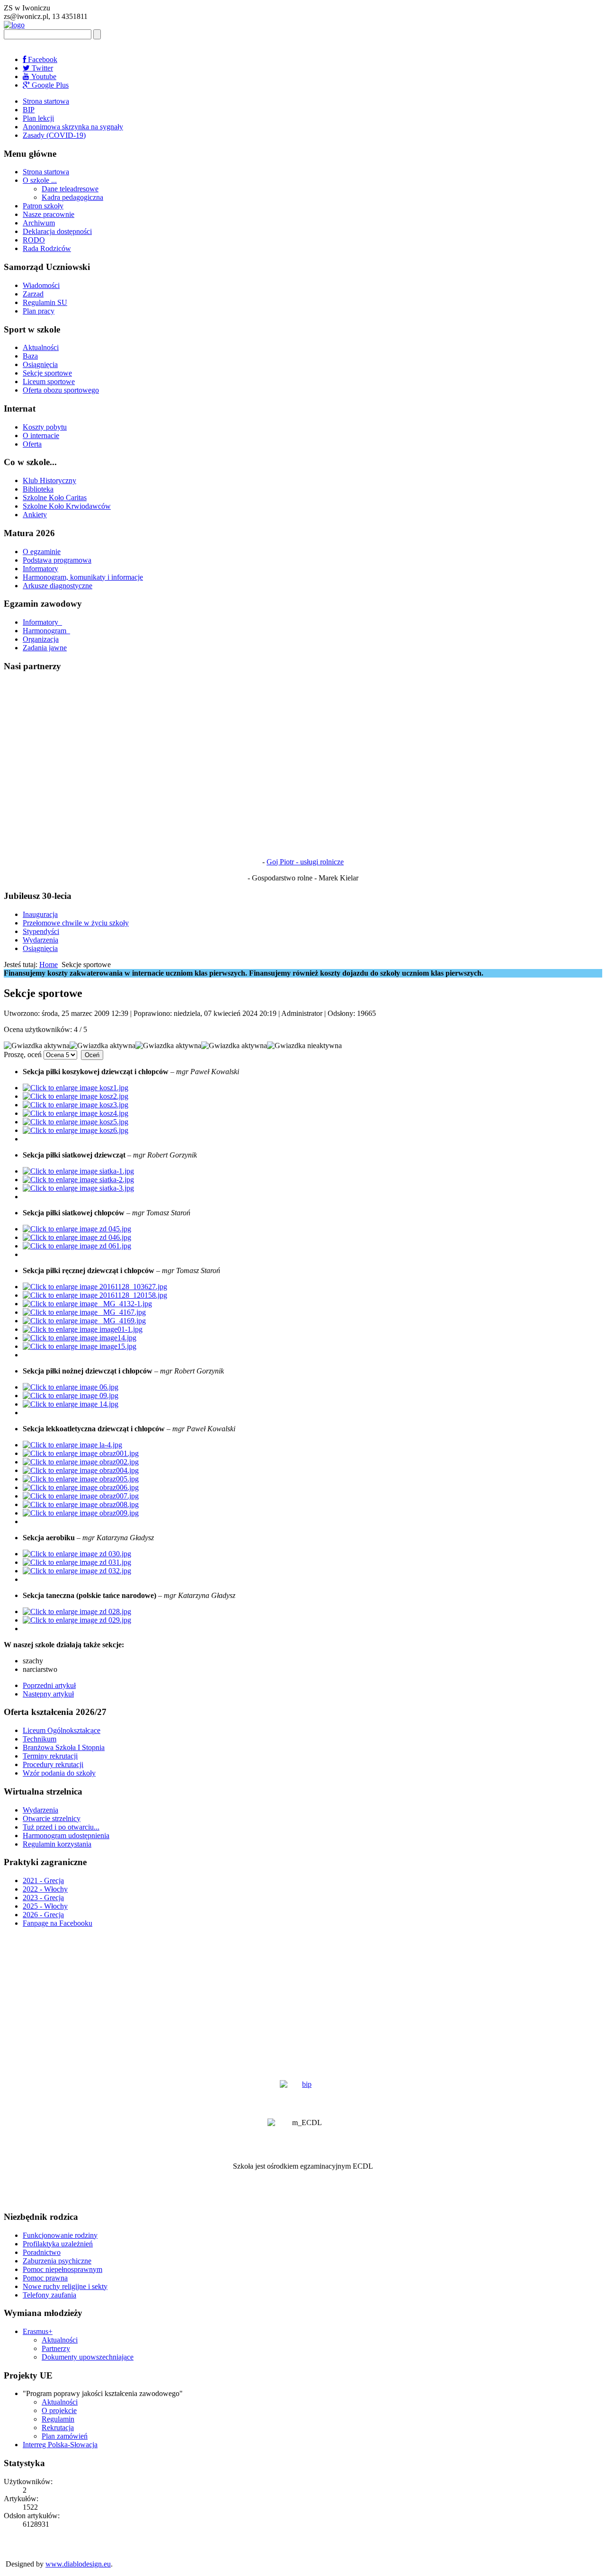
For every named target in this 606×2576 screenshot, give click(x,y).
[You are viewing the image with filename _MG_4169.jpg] (84, 1321)
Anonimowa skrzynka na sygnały (73, 127)
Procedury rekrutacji (53, 1764)
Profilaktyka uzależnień (58, 2244)
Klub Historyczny (49, 480)
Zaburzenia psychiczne (57, 2261)
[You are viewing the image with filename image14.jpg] (80, 1338)
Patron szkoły (43, 206)
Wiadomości (41, 285)
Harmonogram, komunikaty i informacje (83, 577)
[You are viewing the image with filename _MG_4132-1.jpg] (87, 1304)
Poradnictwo (42, 2252)
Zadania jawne (45, 648)
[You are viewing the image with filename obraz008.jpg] (81, 1504)
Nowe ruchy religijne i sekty (65, 2286)
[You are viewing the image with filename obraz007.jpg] (81, 1496)
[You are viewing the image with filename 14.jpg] (71, 1404)
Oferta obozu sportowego (61, 390)
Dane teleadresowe (70, 189)
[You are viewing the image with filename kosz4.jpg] (76, 1113)
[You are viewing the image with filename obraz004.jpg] (81, 1470)
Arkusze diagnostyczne (58, 586)
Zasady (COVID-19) (54, 135)
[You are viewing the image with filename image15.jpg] (80, 1346)
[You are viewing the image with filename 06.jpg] (71, 1387)
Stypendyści (41, 931)
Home (49, 965)
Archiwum (39, 223)
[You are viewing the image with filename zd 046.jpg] (77, 1237)
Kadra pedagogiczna (72, 197)
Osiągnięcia (40, 364)
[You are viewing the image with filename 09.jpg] (71, 1396)
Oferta (32, 444)
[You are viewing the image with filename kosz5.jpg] (76, 1122)
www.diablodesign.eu (78, 2564)
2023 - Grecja (43, 1898)
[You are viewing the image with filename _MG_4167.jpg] (84, 1312)
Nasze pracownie (49, 214)
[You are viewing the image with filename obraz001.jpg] (81, 1453)
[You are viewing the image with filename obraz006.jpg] (81, 1487)
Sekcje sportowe (47, 373)
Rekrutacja (58, 2428)
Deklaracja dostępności (57, 231)
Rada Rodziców (47, 248)
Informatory (40, 569)
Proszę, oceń (23, 1055)
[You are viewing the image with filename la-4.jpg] (72, 1445)
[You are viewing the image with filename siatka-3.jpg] (78, 1188)
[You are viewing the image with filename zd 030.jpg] (77, 1554)
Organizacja (41, 639)
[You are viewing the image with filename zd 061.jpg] (77, 1246)
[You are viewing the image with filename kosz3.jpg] (76, 1105)
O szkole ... (40, 180)
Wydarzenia (40, 940)
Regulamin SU (45, 302)
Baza (30, 356)
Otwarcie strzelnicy (52, 1818)
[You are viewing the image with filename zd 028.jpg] (77, 1611)
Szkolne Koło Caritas (55, 498)
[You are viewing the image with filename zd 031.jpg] (77, 1562)
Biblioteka (38, 489)
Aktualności (41, 347)
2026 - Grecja (43, 1915)
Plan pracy (39, 311)
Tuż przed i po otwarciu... (61, 1827)
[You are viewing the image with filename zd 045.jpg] (77, 1229)
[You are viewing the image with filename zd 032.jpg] (77, 1571)
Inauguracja (40, 914)
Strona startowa (46, 101)
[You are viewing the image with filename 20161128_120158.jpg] (95, 1295)
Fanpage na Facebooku (58, 1923)
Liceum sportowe (49, 381)
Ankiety (35, 515)
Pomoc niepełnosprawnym (62, 2269)
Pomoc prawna (45, 2278)
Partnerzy (56, 2348)
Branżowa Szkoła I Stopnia (64, 1747)
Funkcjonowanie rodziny (60, 2235)
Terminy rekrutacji (50, 1756)
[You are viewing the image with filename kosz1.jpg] (76, 1088)
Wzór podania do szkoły (59, 1773)
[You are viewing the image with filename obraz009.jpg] (81, 1513)
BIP (29, 110)
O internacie (41, 435)
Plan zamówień (65, 2436)
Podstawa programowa (57, 560)
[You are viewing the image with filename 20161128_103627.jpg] (95, 1287)
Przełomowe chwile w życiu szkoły (76, 923)
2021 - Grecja (43, 1880)
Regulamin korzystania (57, 1844)
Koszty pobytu (45, 427)
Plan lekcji (38, 118)
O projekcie (59, 2410)
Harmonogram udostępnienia (66, 1836)
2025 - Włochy (45, 1906)
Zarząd (33, 294)
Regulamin (58, 2419)
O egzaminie (42, 552)
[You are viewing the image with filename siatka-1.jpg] (78, 1171)
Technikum (40, 1739)
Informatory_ (42, 622)
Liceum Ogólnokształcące (62, 1730)
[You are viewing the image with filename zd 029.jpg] (77, 1620)
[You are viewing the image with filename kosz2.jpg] (76, 1096)
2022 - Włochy (45, 1889)
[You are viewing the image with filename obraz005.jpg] (81, 1479)
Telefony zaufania (49, 2295)
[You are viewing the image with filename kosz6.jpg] (76, 1130)
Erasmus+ (38, 2331)
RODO (34, 240)
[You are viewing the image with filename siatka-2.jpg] (78, 1180)
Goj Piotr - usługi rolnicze (305, 862)
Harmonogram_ (46, 631)
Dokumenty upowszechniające (88, 2357)
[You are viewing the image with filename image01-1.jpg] (83, 1329)
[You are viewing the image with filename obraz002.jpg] (81, 1462)
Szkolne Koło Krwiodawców (67, 506)
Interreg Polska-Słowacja (60, 2445)
